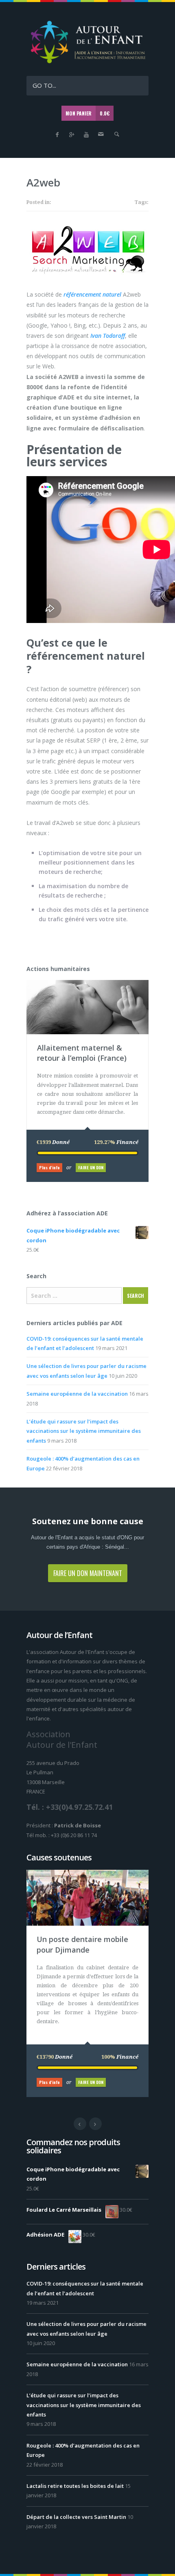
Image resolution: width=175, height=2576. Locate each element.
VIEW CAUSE (94, 984)
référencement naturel (92, 294)
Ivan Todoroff (108, 336)
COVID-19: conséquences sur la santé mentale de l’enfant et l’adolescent (85, 2288)
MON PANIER (87, 113)
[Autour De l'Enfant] (87, 63)
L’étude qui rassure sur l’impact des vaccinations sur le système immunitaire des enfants (84, 1431)
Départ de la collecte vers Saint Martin (76, 2517)
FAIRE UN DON (91, 1167)
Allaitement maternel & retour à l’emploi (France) (82, 1053)
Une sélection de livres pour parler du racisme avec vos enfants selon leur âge (86, 2329)
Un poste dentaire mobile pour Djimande (82, 1944)
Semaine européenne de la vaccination (77, 1394)
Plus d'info (49, 1167)
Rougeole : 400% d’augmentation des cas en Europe (83, 2450)
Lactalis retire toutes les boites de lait (75, 2486)
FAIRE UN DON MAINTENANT (88, 1573)
